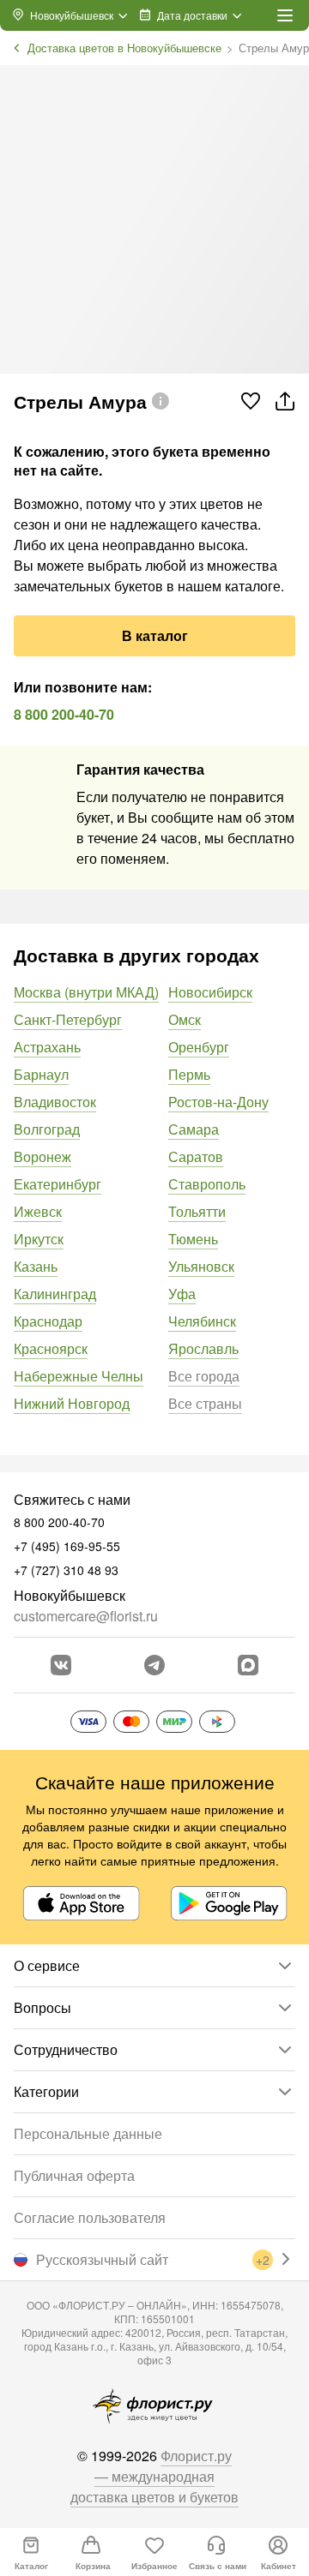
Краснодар (48, 1321)
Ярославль (203, 1348)
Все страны (205, 1403)
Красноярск (51, 1348)
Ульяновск (201, 1266)
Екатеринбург (58, 1184)
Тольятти (197, 1211)
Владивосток (55, 1102)
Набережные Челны (79, 1376)
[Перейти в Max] (248, 1665)
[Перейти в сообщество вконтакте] (61, 1665)
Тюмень (193, 1239)
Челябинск (202, 1321)
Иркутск (39, 1239)
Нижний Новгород (72, 1403)
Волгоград (47, 1129)
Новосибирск (210, 992)
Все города (204, 1376)
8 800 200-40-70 (64, 714)
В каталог (155, 635)
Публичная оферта (74, 2175)
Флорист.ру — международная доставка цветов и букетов (154, 2476)
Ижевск (38, 1211)
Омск (185, 1019)
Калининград (55, 1294)
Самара (194, 1129)
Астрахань (47, 1047)
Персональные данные (88, 2133)
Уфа (182, 1294)
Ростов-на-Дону (218, 1102)
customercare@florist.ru (86, 1616)
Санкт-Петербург (68, 1019)
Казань (36, 1266)
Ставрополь (207, 1184)
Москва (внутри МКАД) (86, 992)
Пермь (189, 1074)
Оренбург (199, 1047)
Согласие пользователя (90, 2217)
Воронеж (42, 1156)
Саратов (196, 1156)
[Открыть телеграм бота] (154, 1665)
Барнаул (41, 1074)
